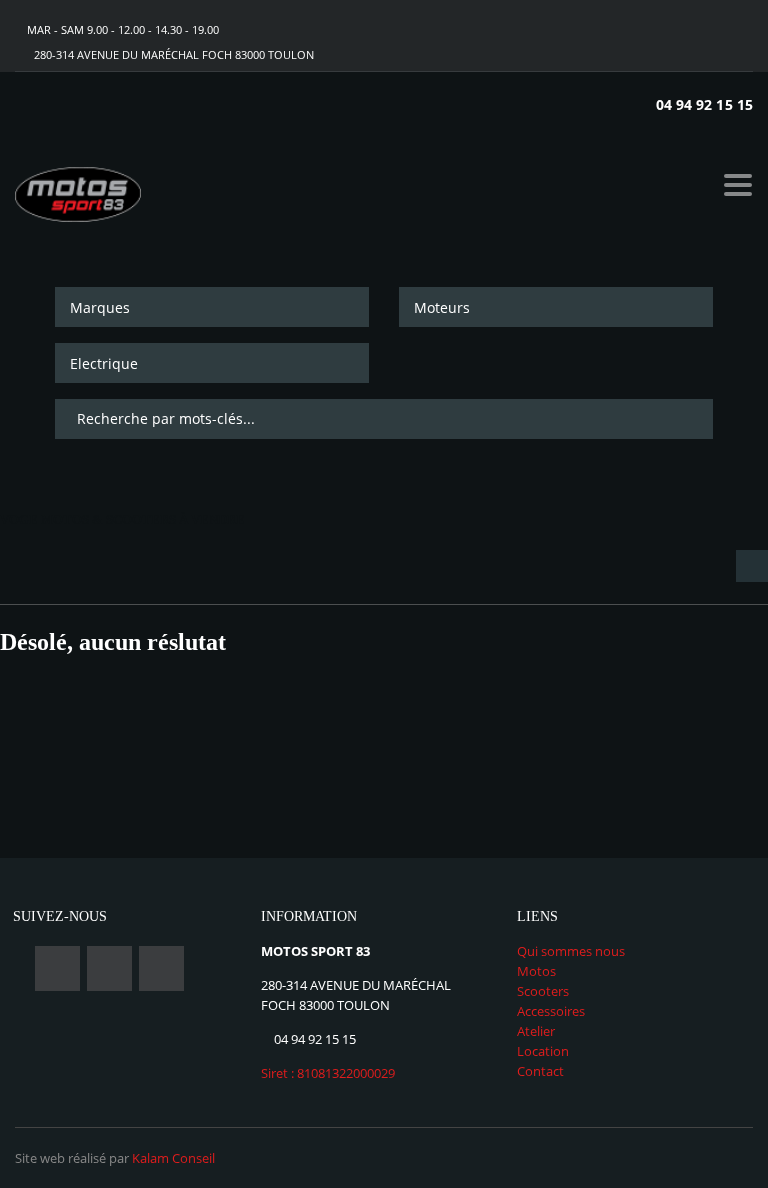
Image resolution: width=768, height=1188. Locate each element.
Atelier (536, 1031)
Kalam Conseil (173, 1158)
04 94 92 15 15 (704, 104)
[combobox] (212, 307)
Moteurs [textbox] (442, 307)
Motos (536, 971)
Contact (540, 1071)
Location (543, 1051)
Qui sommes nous (571, 951)
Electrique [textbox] (104, 363)
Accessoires (551, 1011)
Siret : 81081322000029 (328, 1073)
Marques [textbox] (100, 307)
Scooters (543, 991)
